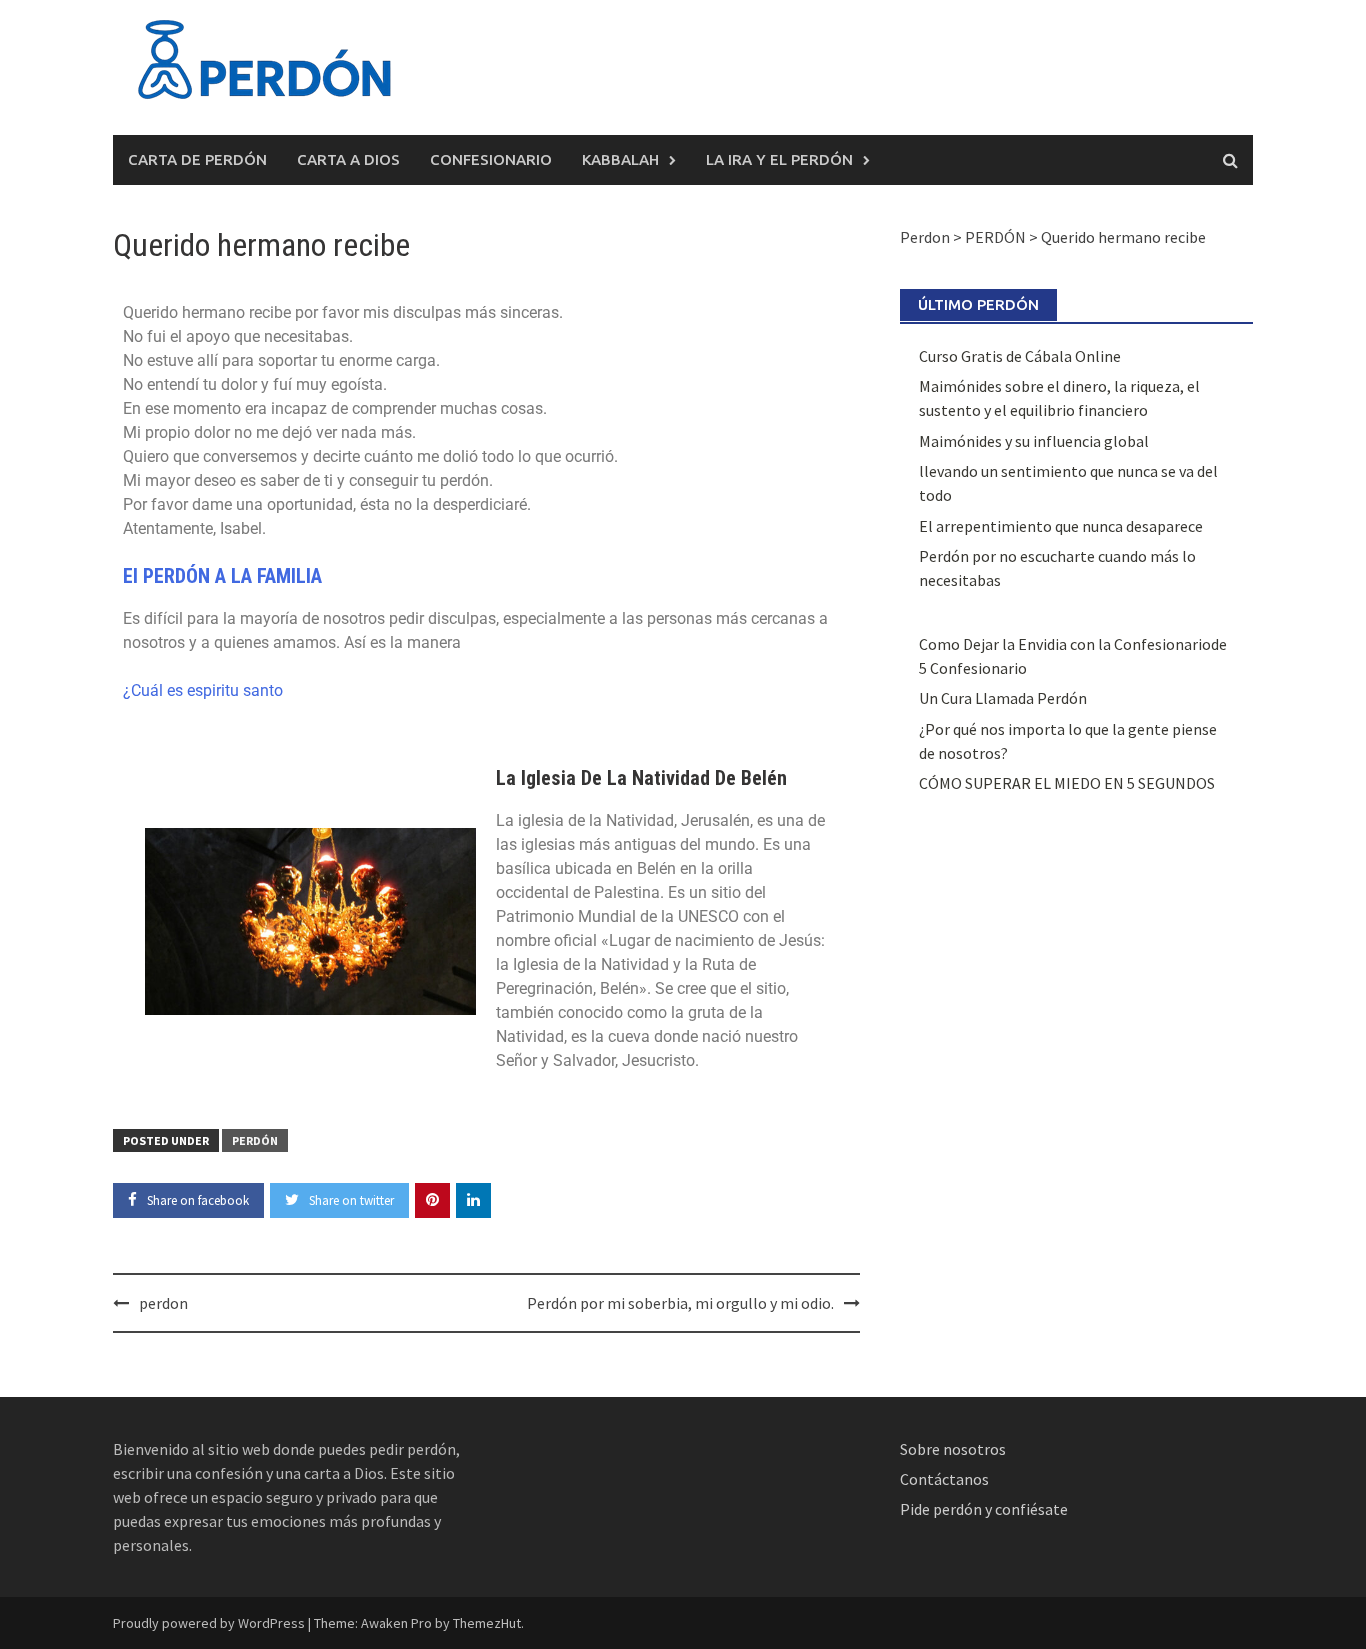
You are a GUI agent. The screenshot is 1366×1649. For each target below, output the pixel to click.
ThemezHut (487, 1623)
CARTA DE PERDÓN (197, 159)
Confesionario (491, 159)
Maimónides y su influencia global (1034, 441)
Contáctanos (944, 1479)
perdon (163, 1303)
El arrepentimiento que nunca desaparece (1061, 526)
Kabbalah (620, 159)
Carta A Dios (348, 159)
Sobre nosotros (953, 1449)
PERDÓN (255, 1140)
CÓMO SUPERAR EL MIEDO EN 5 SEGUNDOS (1067, 783)
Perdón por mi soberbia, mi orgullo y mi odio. (680, 1303)
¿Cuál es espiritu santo (203, 690)
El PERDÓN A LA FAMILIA (232, 576)
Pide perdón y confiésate (985, 1509)
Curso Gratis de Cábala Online (1020, 356)
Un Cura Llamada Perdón (1003, 698)
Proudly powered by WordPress (209, 1623)
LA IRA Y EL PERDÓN (779, 159)
